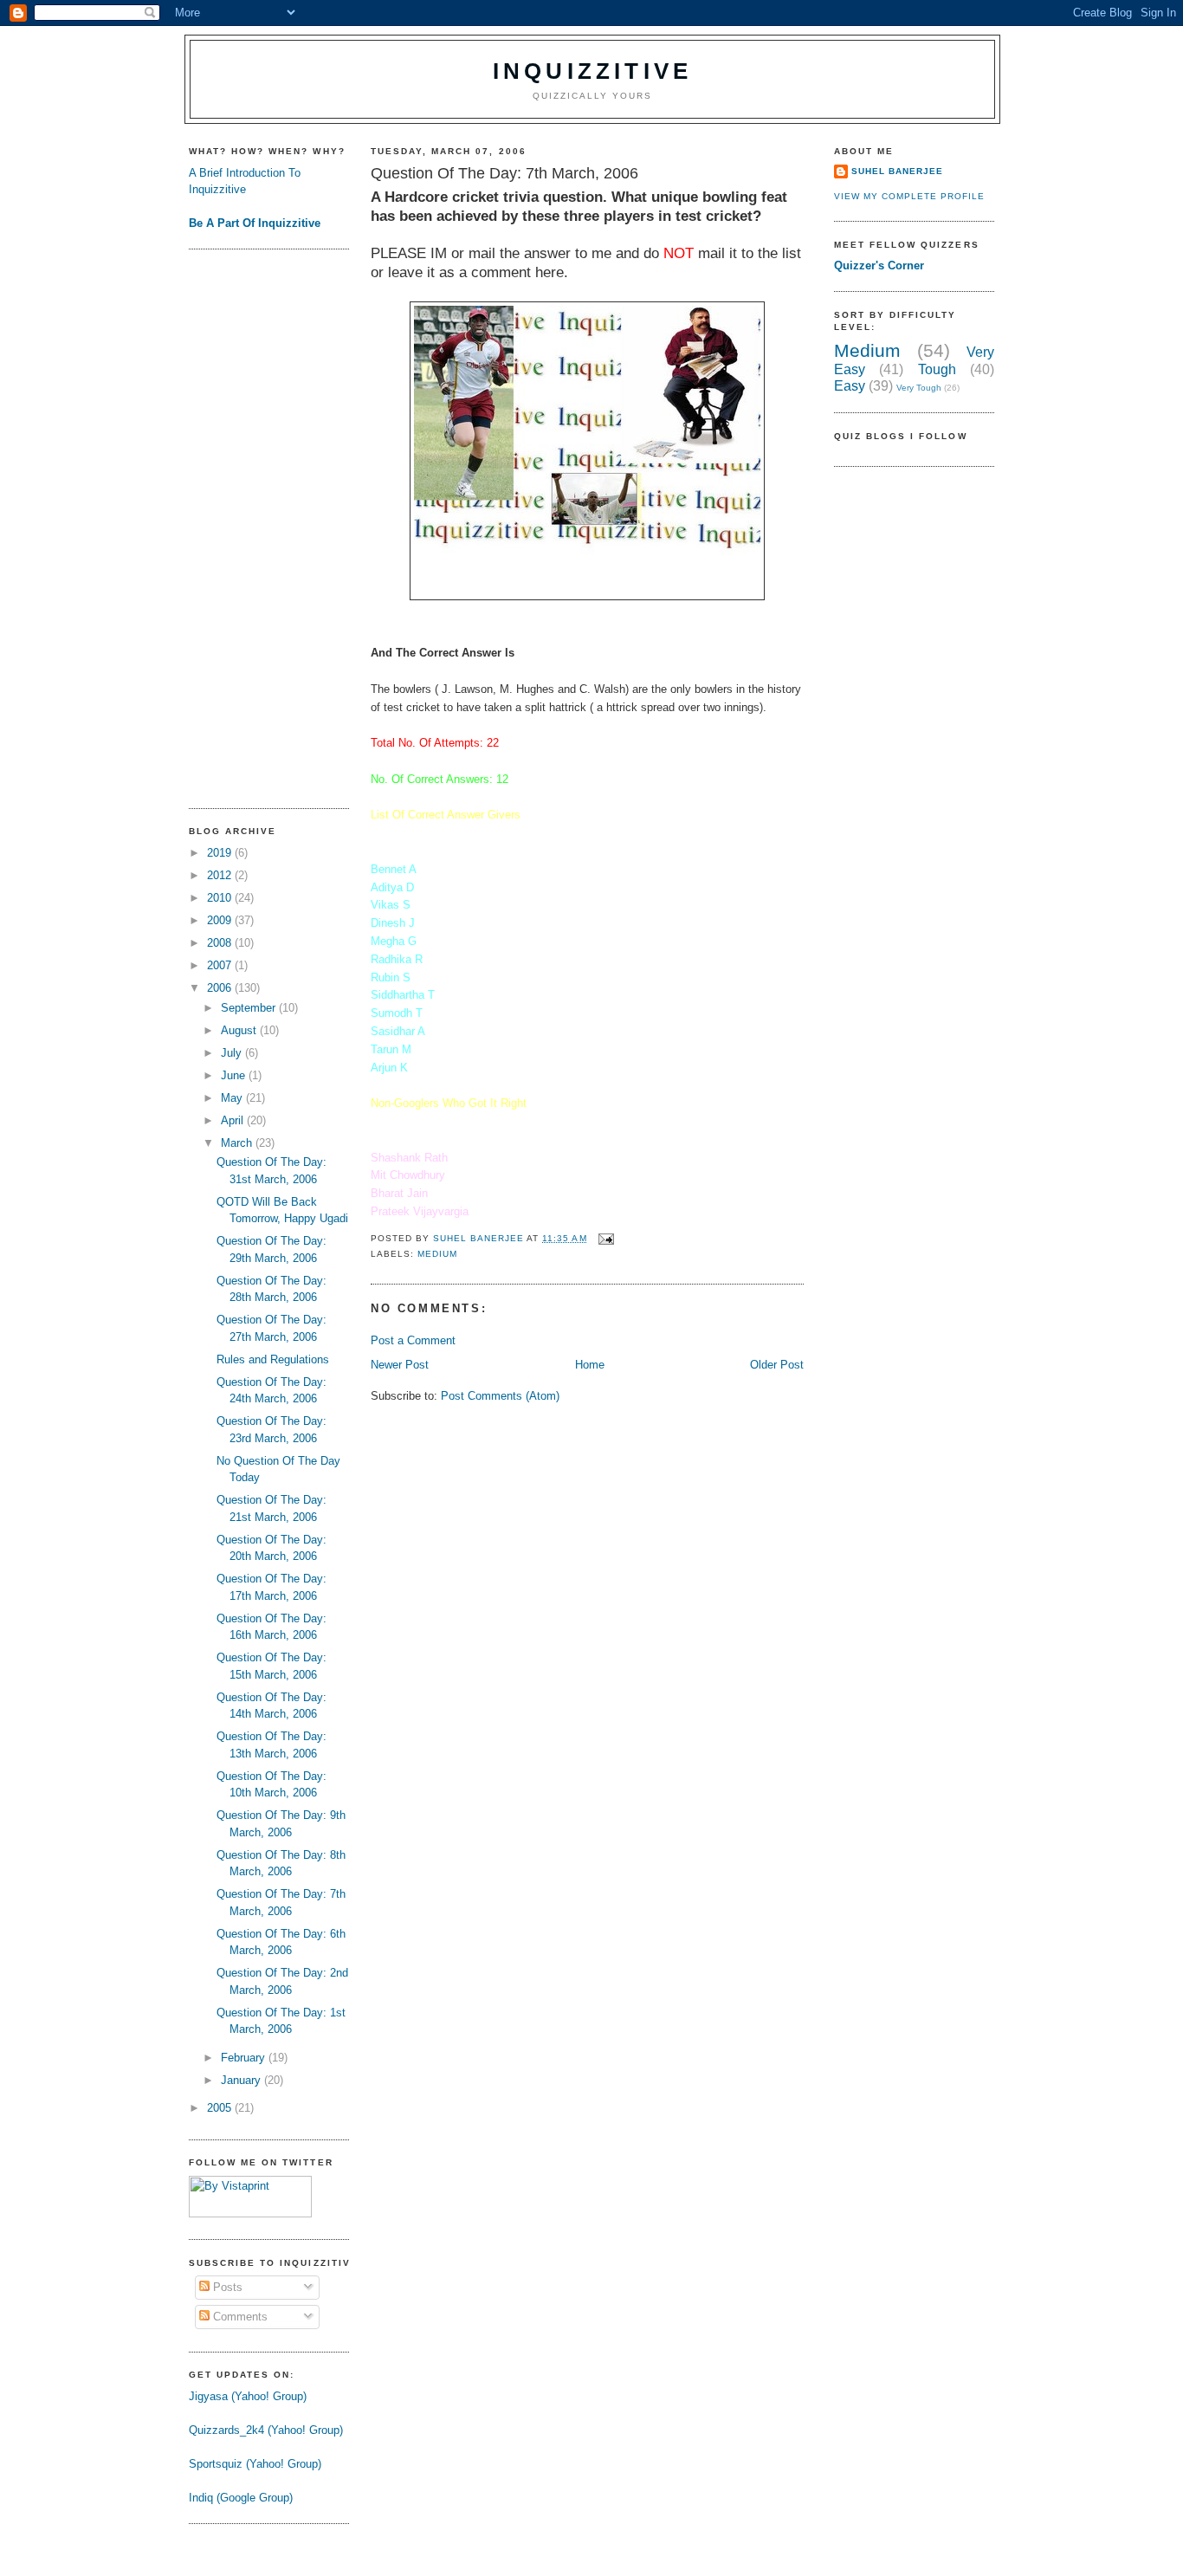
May (233, 1098)
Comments (239, 2317)
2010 (221, 898)
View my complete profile (909, 196)
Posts (226, 2287)
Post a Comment (413, 1340)
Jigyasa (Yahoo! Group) (248, 2396)
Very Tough (919, 388)
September (250, 1008)
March (238, 1143)
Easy (850, 386)
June (235, 1075)
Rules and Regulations (273, 1359)
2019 (221, 853)
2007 (221, 965)
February (245, 2058)
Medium (437, 1254)
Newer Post (400, 1365)
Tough (937, 369)
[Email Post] (606, 1238)
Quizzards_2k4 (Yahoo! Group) (266, 2430)
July (233, 1053)
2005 (221, 2108)
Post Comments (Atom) (500, 1396)
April (234, 1120)
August (240, 1030)
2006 (221, 988)
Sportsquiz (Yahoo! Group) (255, 2464)
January (242, 2080)
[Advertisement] (258, 527)
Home (590, 1365)
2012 (221, 875)
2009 (221, 920)
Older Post (777, 1365)
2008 (221, 943)
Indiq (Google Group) (241, 2498)
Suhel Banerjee (897, 171)
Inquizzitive (592, 71)
